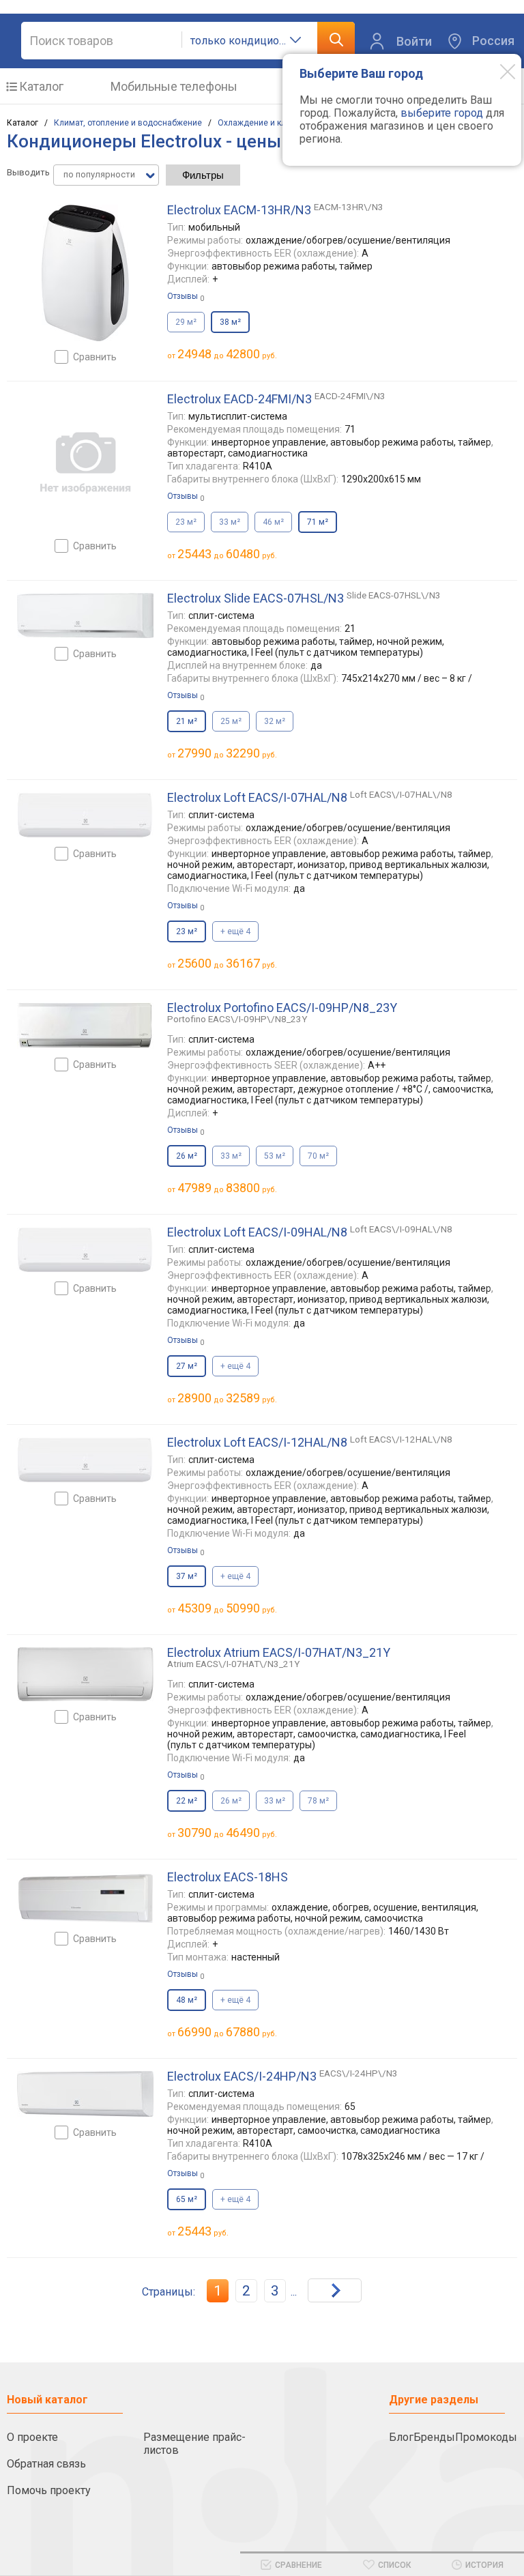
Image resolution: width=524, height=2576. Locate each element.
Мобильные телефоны (174, 86)
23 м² (186, 522)
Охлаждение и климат (261, 123)
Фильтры (203, 175)
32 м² (275, 721)
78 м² (318, 1801)
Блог (401, 2437)
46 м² (273, 522)
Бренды (434, 2437)
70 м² (318, 1156)
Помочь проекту (49, 2490)
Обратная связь (46, 2464)
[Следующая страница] (335, 2290)
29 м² (186, 322)
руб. (203, 2231)
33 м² (230, 522)
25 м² (231, 721)
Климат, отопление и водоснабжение (128, 123)
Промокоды (486, 2437)
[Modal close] (497, 71)
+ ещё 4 (235, 931)
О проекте (32, 2437)
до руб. (227, 354)
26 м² (231, 1801)
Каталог (41, 86)
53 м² (275, 1156)
